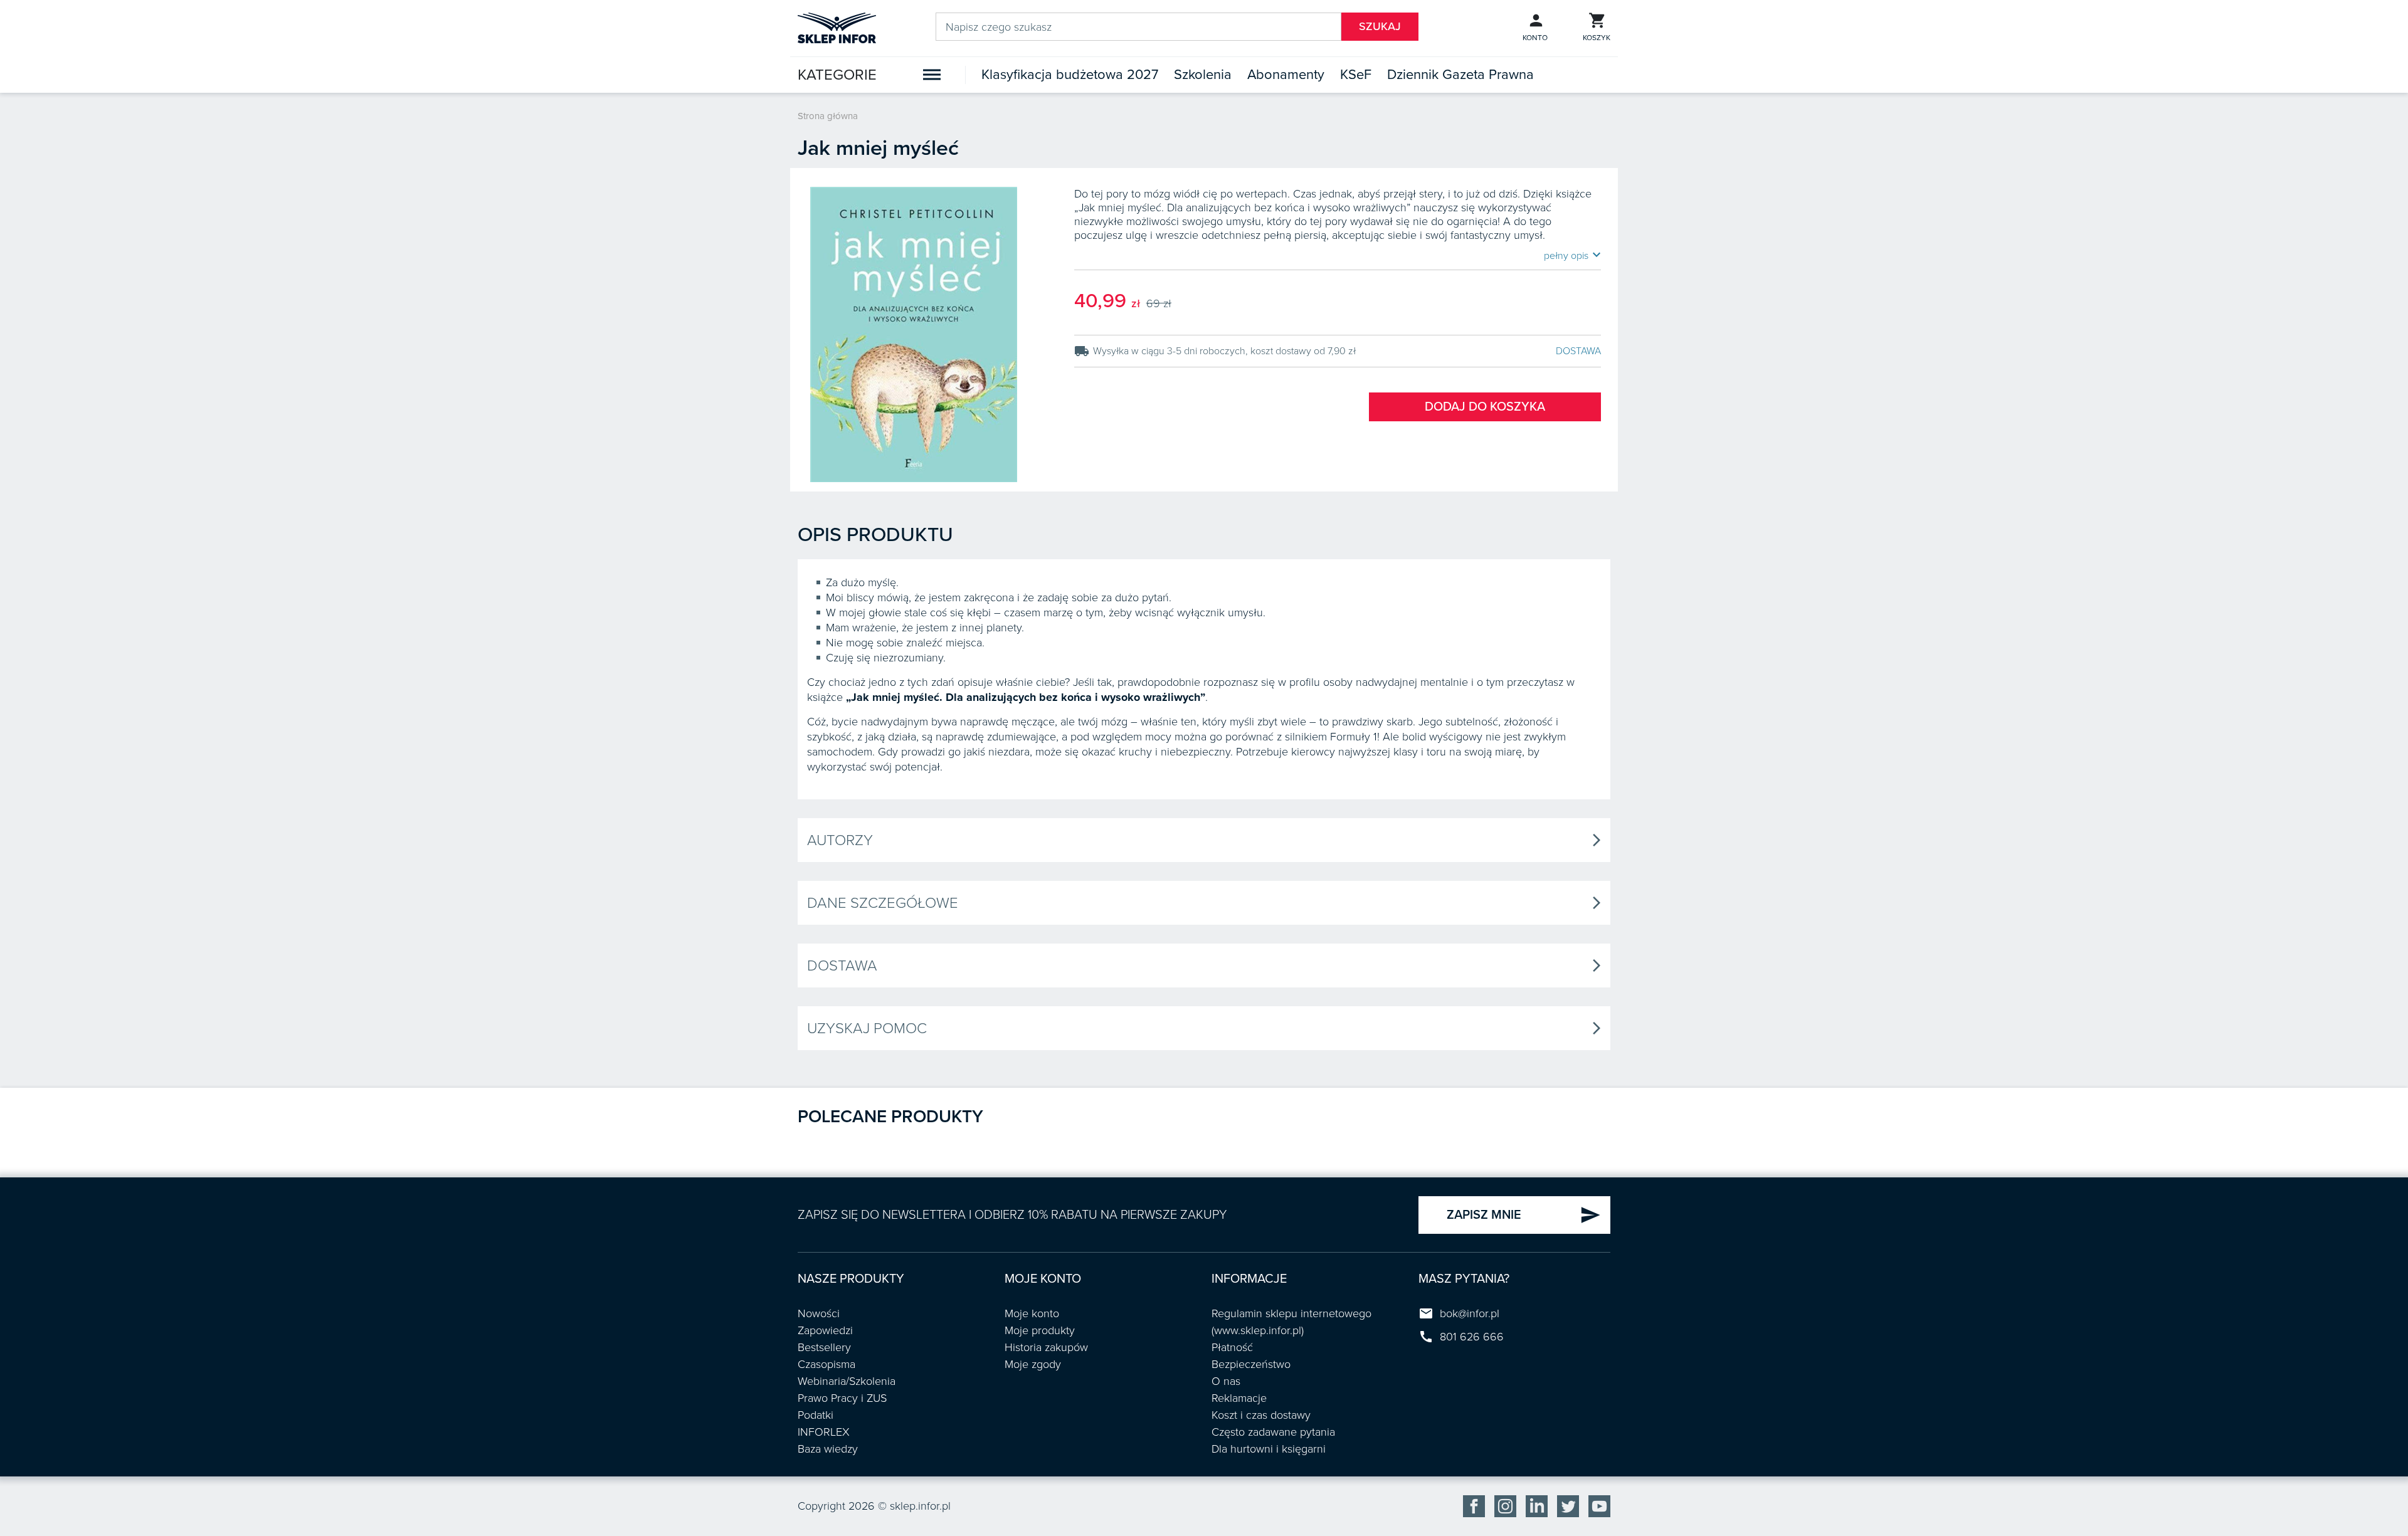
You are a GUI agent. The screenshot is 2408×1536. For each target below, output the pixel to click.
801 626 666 (1472, 1337)
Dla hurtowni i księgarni (1269, 1449)
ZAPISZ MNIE (1524, 1215)
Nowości (819, 1313)
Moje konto (1032, 1313)
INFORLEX (824, 1432)
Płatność (1232, 1347)
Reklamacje (1239, 1398)
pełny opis (1572, 255)
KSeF (1356, 75)
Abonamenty (1286, 75)
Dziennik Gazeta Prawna (1460, 75)
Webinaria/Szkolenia (847, 1381)
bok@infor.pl (1470, 1313)
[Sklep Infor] (837, 27)
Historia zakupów (1046, 1347)
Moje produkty (1040, 1330)
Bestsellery (824, 1347)
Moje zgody (1033, 1364)
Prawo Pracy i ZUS (842, 1398)
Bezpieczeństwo (1251, 1364)
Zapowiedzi (825, 1330)
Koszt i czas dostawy (1261, 1415)
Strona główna (828, 116)
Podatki (816, 1415)
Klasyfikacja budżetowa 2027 (1070, 75)
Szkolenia (1203, 75)
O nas (1226, 1381)
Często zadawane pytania (1273, 1432)
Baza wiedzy (828, 1449)
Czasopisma (826, 1364)
